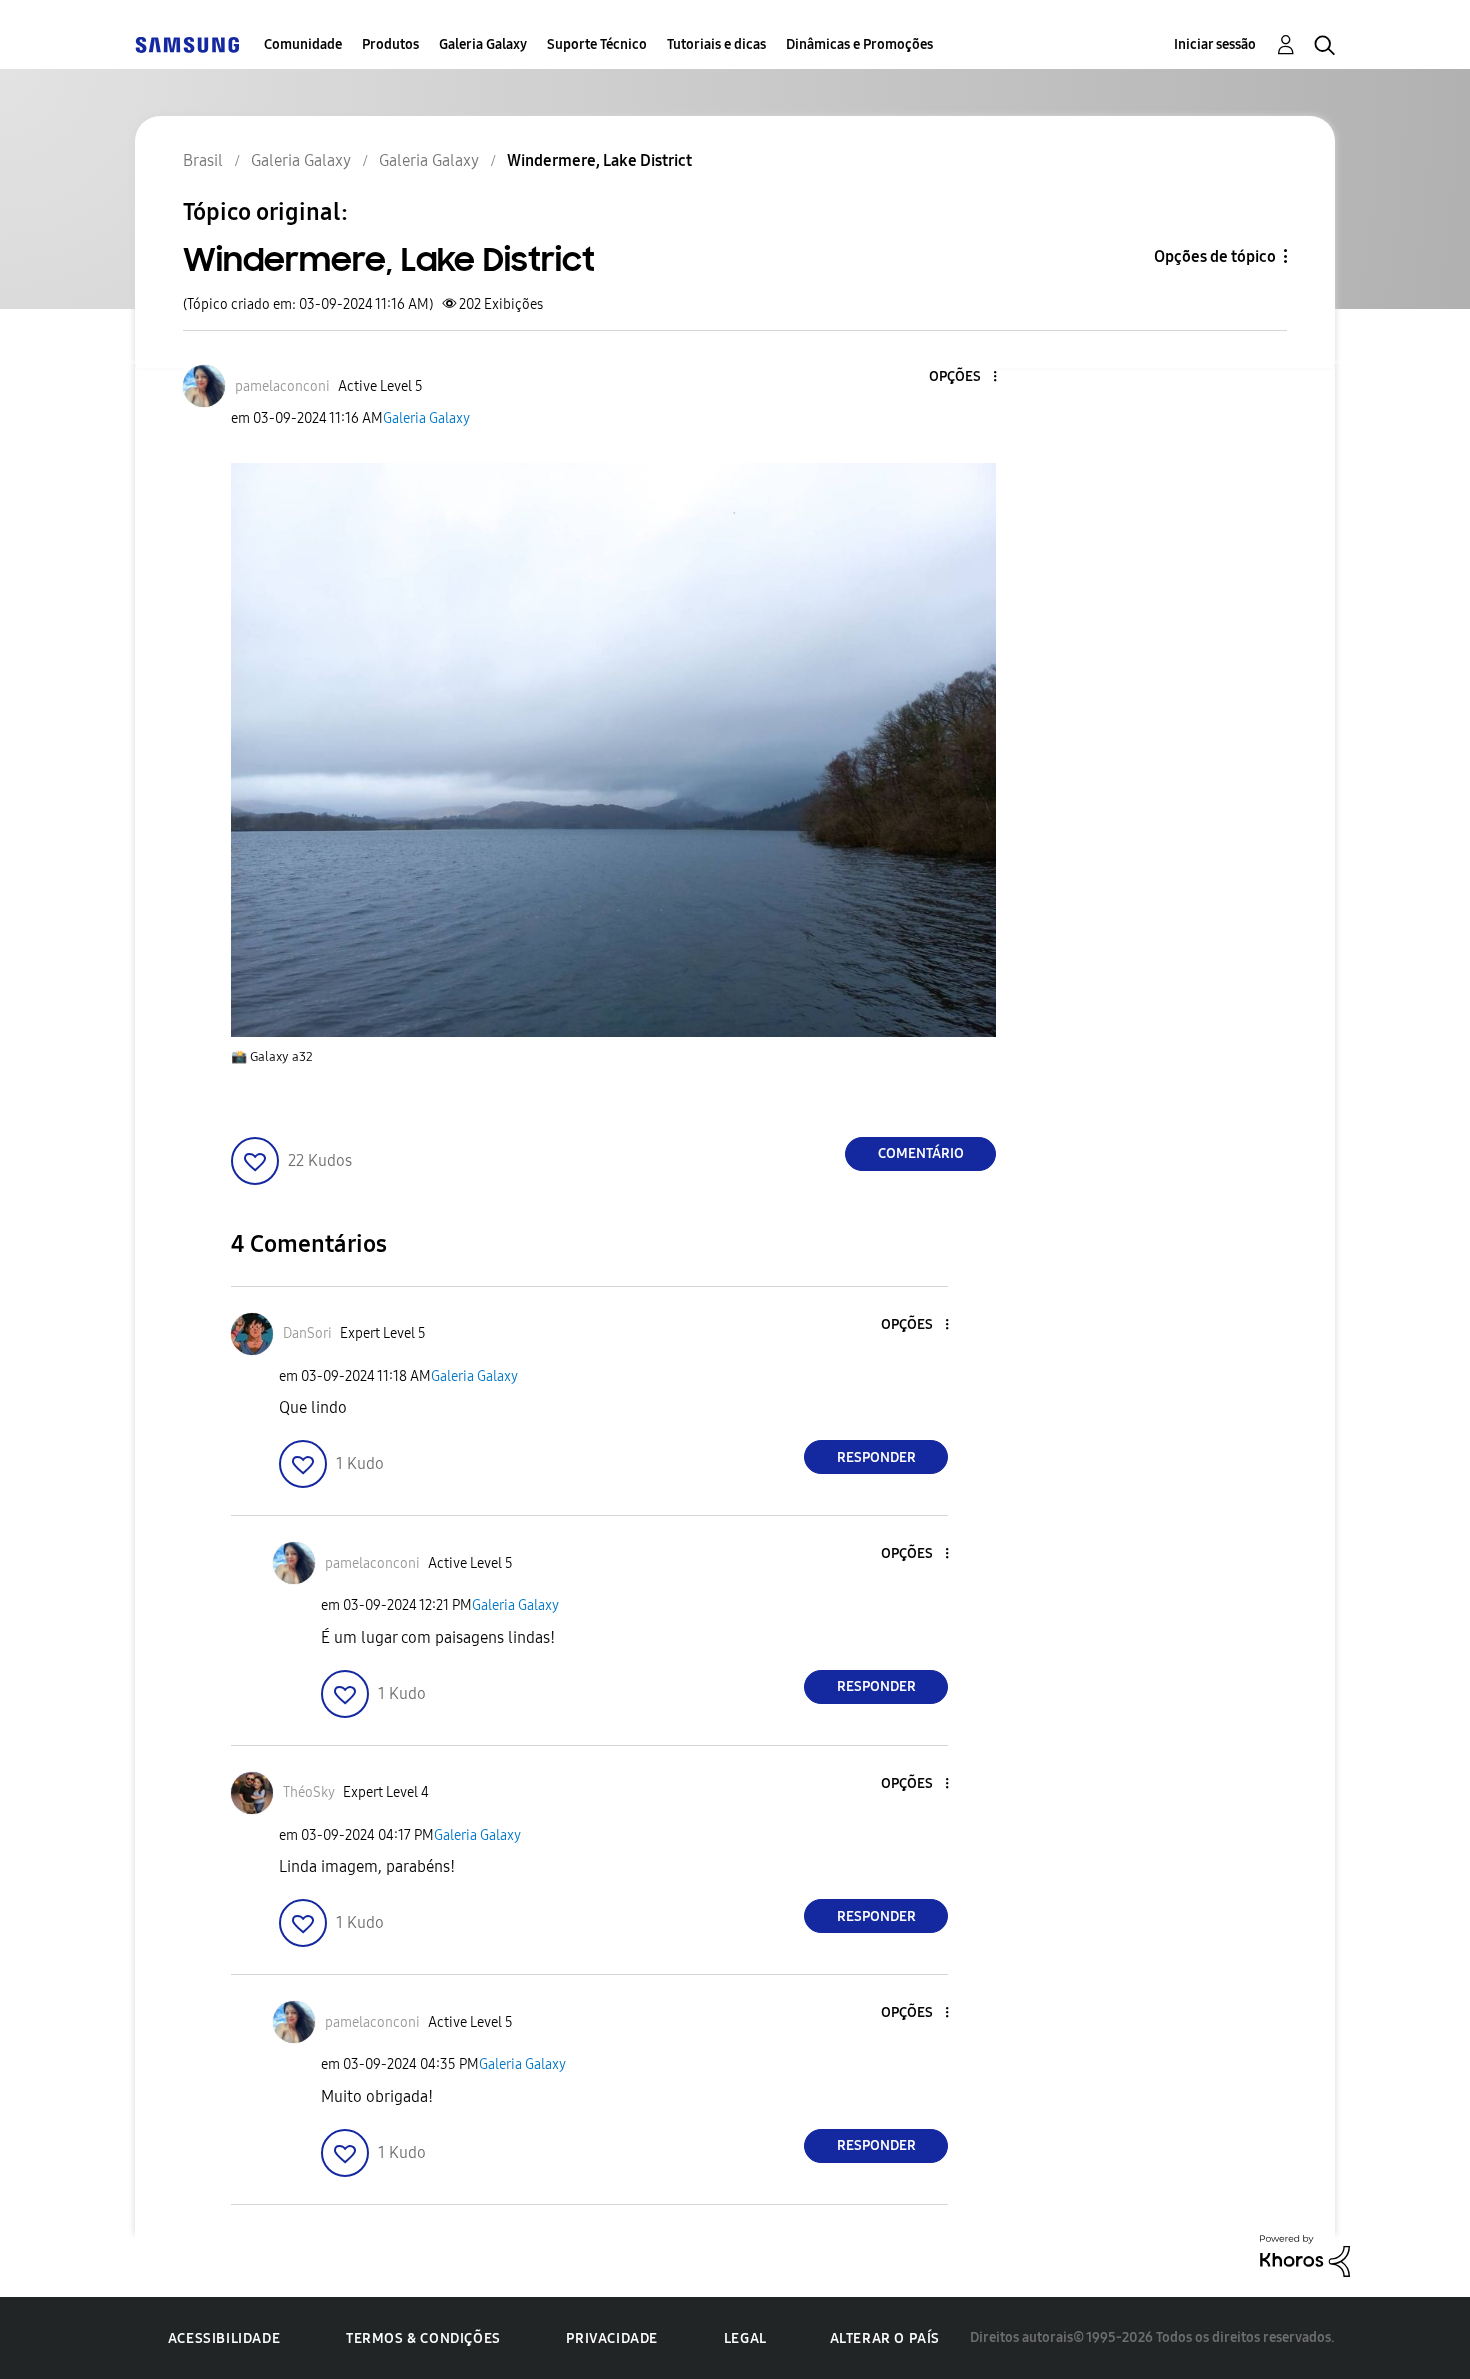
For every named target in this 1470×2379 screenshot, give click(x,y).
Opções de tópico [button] (1215, 256)
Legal (745, 2338)
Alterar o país (885, 2338)
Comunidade (303, 44)
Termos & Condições (423, 2338)
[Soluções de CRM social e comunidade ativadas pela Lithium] (1305, 2254)
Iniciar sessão (1215, 44)
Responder (876, 1457)
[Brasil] (187, 44)
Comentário (921, 1153)
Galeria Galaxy (483, 44)
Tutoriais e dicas (716, 44)
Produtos (390, 44)
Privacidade (612, 2338)
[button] (962, 377)
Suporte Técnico (597, 44)
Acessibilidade (224, 2338)
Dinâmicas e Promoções (859, 44)
